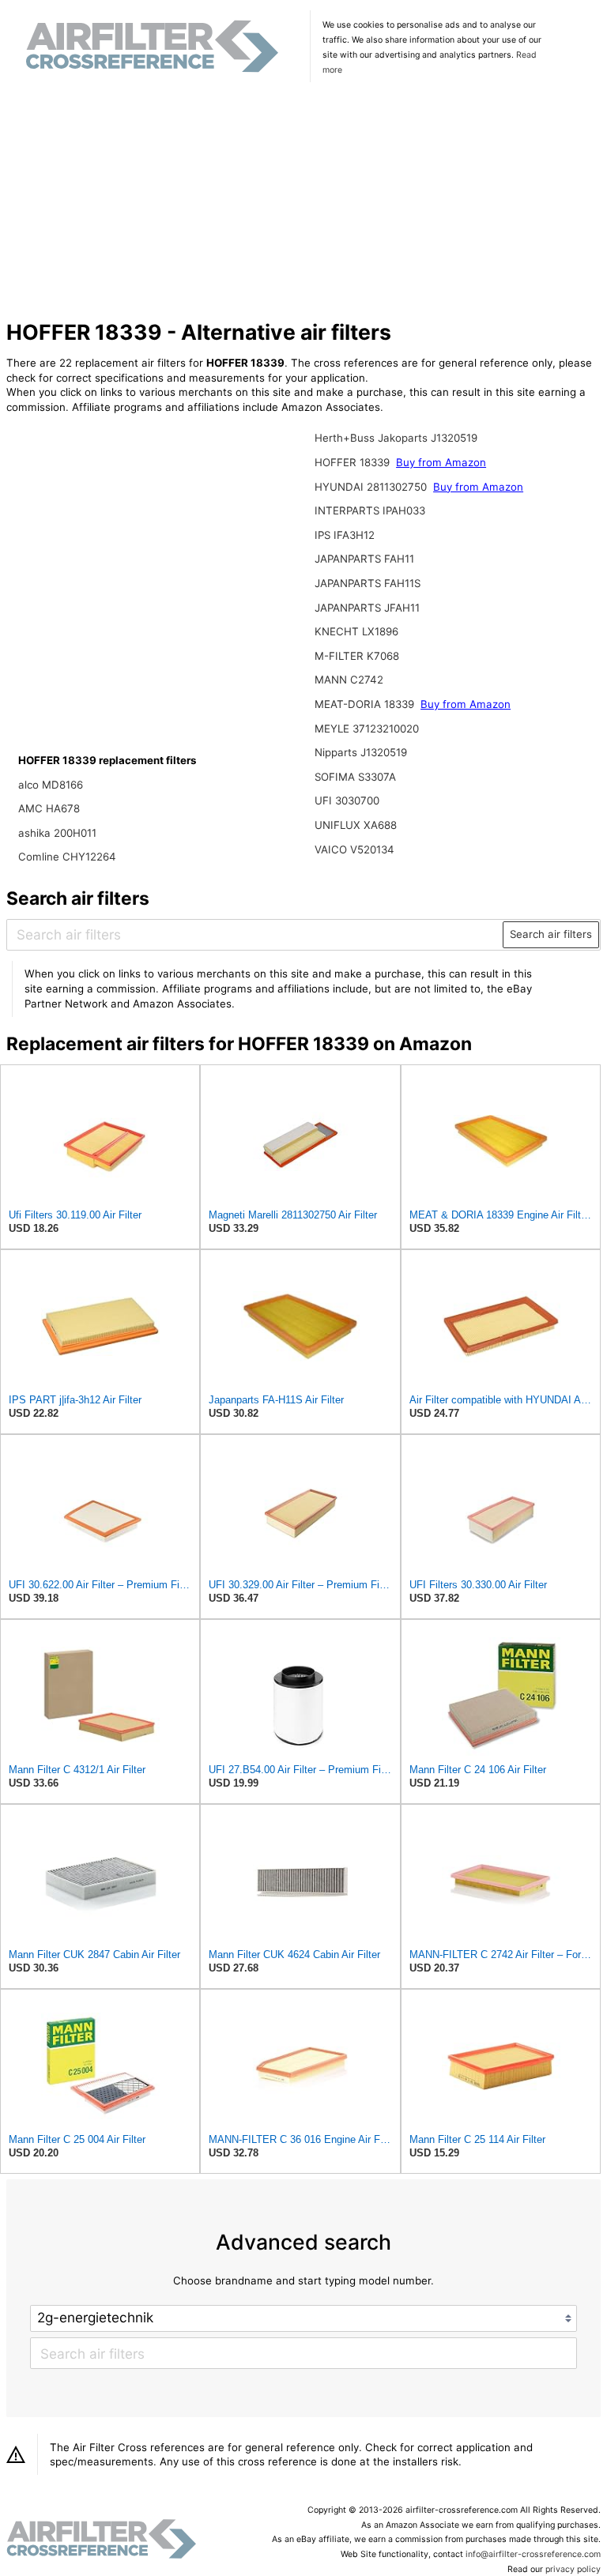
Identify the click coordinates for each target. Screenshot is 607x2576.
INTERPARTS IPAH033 (370, 510)
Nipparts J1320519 (361, 752)
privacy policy (573, 2569)
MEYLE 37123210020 (367, 729)
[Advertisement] (304, 203)
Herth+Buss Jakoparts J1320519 (396, 438)
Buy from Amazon (441, 462)
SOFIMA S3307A (355, 777)
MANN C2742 (349, 680)
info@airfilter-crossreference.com (533, 2554)
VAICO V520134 (354, 849)
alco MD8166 (51, 785)
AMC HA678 (49, 808)
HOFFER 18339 (354, 462)
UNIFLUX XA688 (356, 825)
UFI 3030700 (347, 800)
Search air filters (551, 934)
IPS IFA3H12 (345, 535)
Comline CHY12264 (67, 857)
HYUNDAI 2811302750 (372, 487)
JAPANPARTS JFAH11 (367, 608)
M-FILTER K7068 (357, 656)
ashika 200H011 (57, 833)
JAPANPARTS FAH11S (368, 583)
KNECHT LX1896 (356, 631)
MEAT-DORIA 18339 (366, 704)
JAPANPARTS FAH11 (364, 559)
